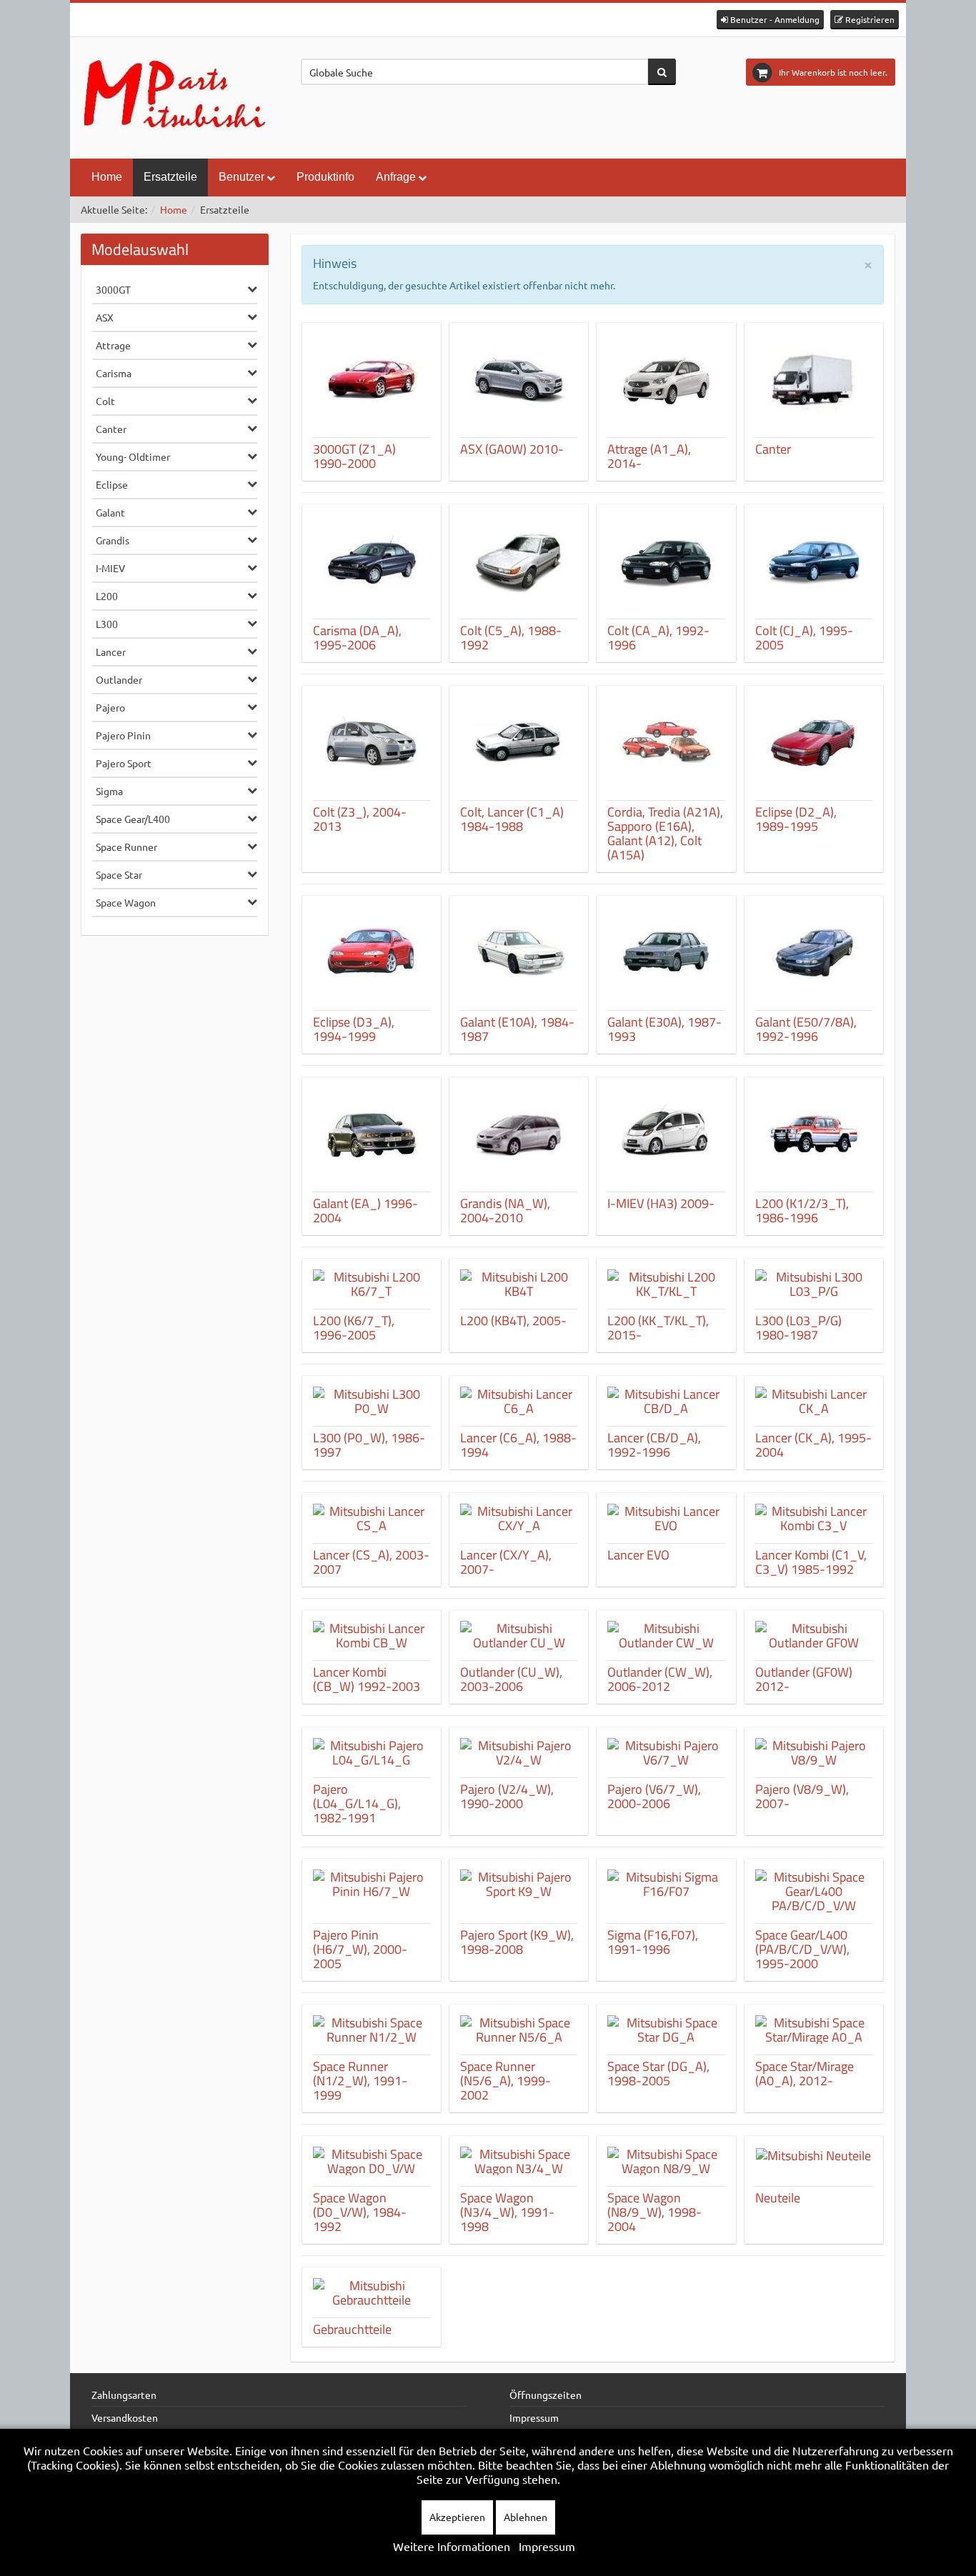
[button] (770, 20)
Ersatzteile (170, 177)
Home (107, 177)
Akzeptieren (457, 2517)
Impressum (534, 2417)
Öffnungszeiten (546, 2395)
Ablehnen (526, 2517)
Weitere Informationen (452, 2546)
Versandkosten (125, 2417)
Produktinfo (325, 177)
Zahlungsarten (124, 2395)
